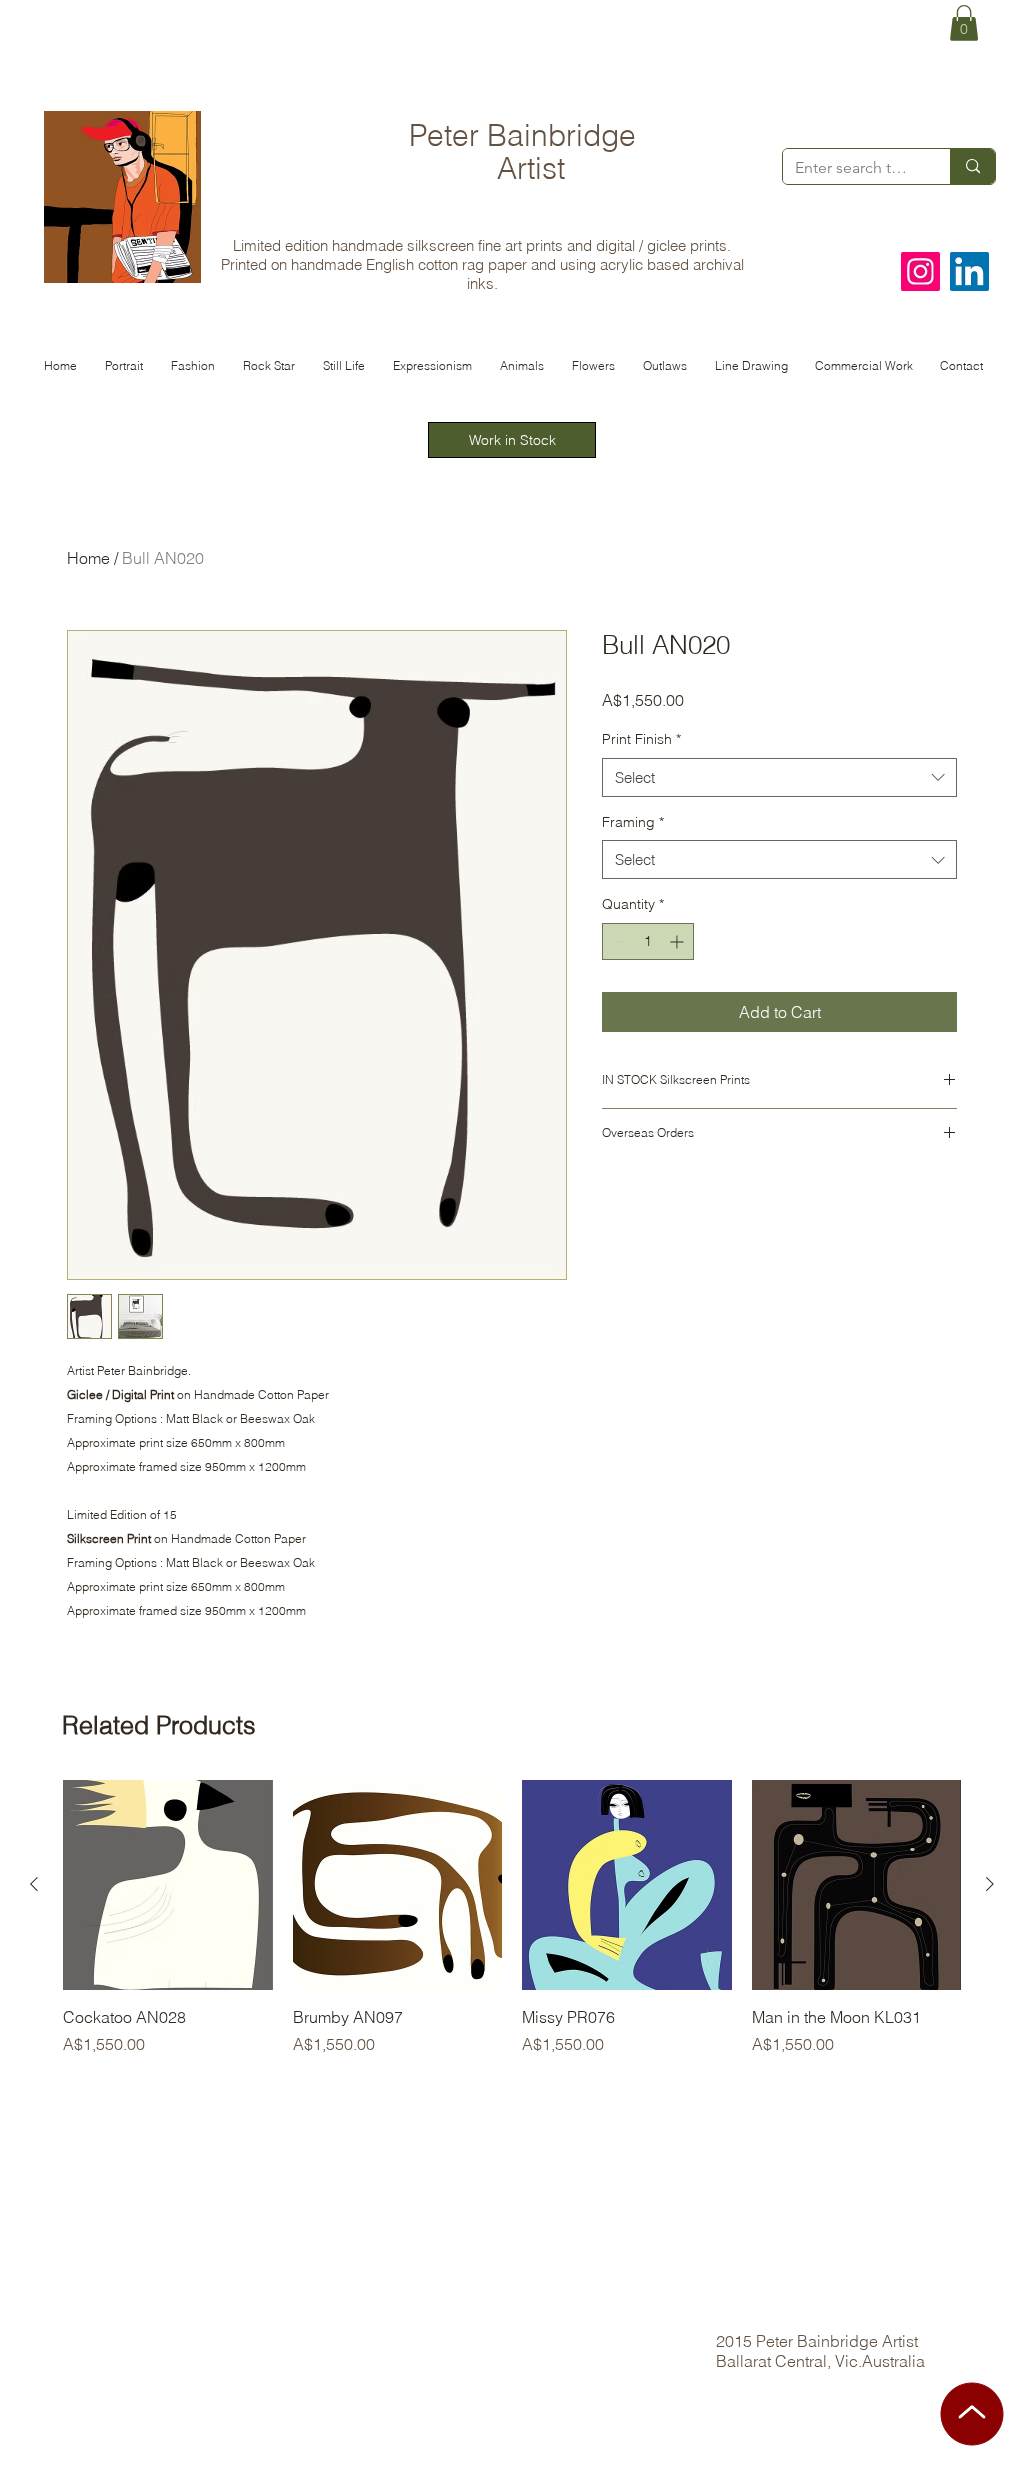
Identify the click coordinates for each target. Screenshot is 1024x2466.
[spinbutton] (648, 941)
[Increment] (678, 941)
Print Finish (641, 739)
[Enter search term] (972, 166)
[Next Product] (990, 1884)
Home (88, 558)
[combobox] (779, 777)
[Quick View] (168, 1885)
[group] (512, 1929)
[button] (964, 23)
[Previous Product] (34, 1884)
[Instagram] (920, 271)
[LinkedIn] (969, 271)
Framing (633, 822)
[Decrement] (617, 941)
